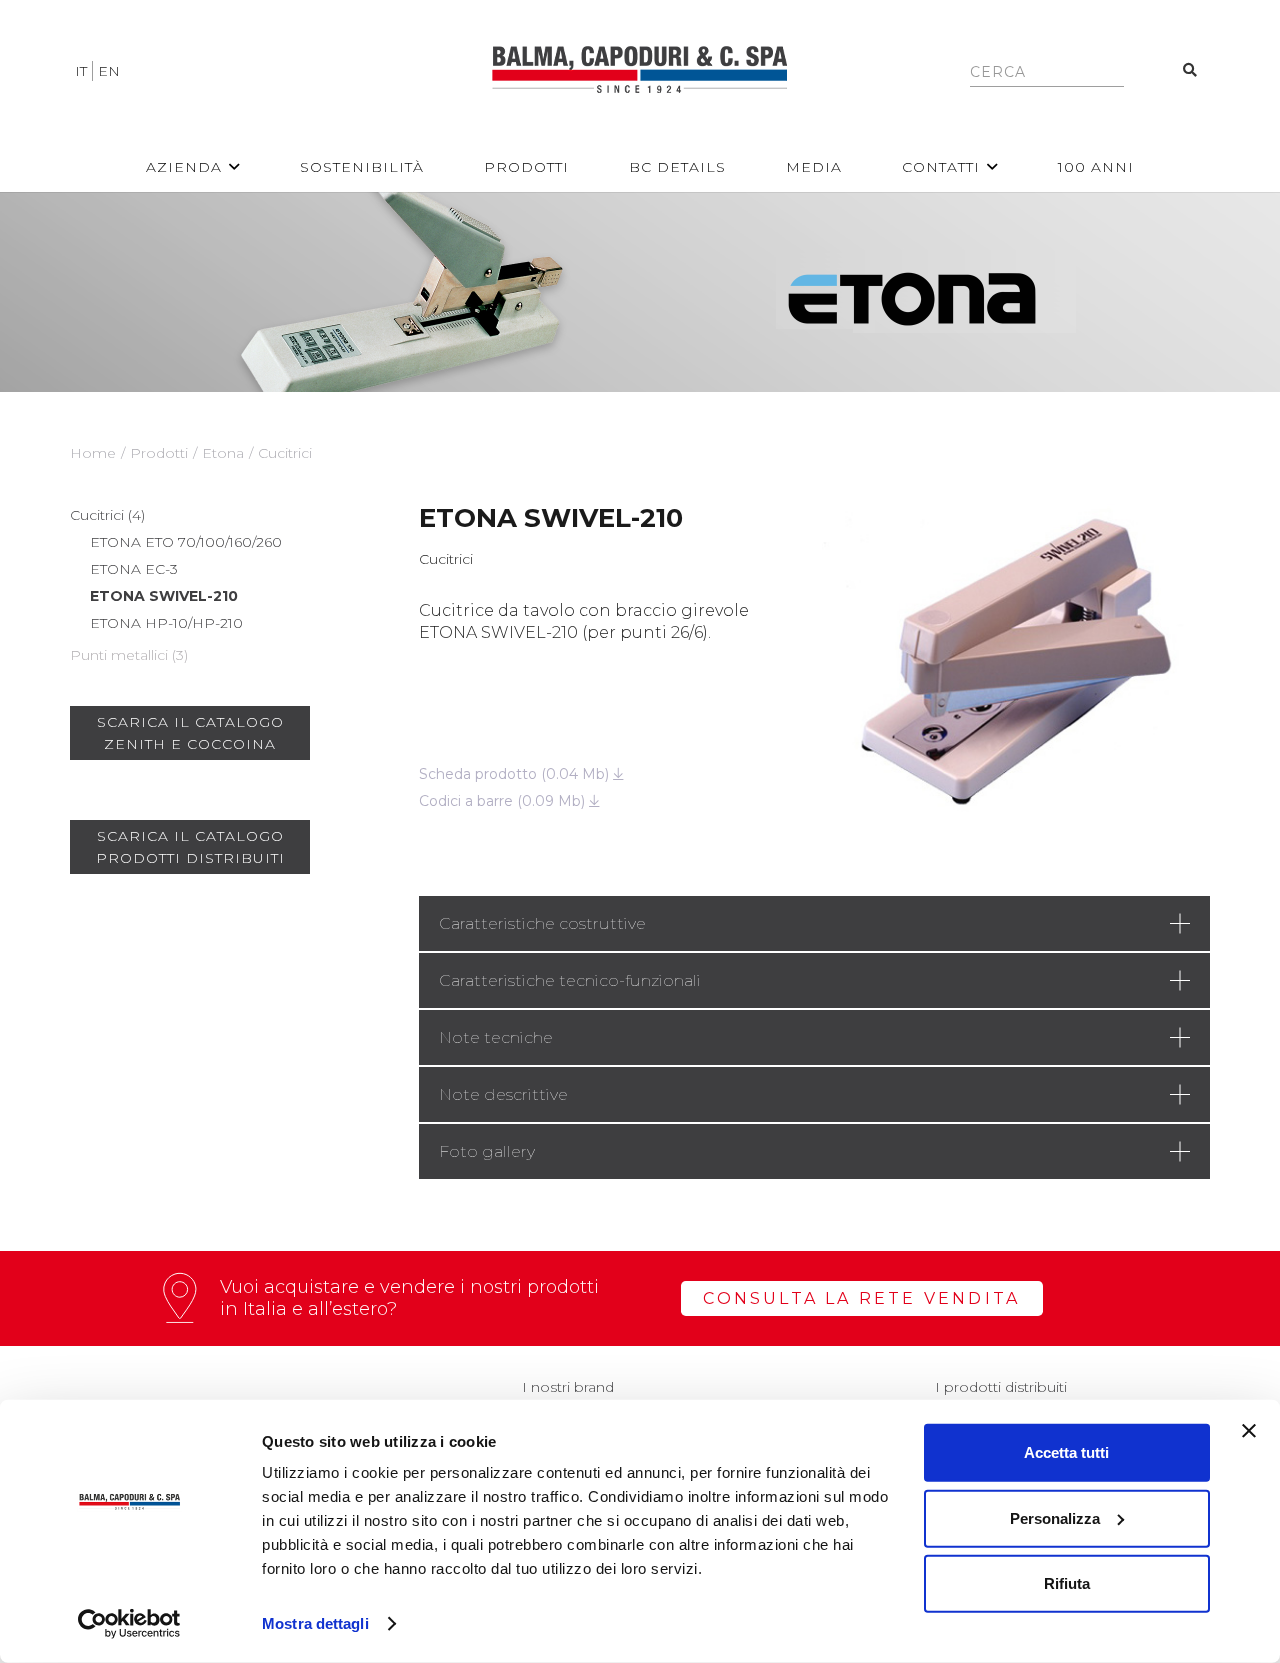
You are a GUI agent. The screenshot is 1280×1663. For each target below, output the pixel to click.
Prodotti (159, 453)
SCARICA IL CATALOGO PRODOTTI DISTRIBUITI (190, 847)
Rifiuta (1067, 1583)
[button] (234, 167)
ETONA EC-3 (134, 569)
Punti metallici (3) (129, 655)
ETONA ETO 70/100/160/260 (186, 542)
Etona (223, 453)
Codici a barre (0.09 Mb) (504, 801)
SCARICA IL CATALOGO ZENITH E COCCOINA (190, 733)
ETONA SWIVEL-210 (164, 596)
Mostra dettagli (315, 1623)
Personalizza (1055, 1517)
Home (93, 453)
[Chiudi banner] (1249, 1431)
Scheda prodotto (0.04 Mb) (516, 774)
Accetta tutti (1066, 1452)
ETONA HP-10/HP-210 (166, 623)
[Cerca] (1190, 70)
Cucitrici (285, 453)
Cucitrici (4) (107, 515)
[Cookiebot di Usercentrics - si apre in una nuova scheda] (129, 1624)
